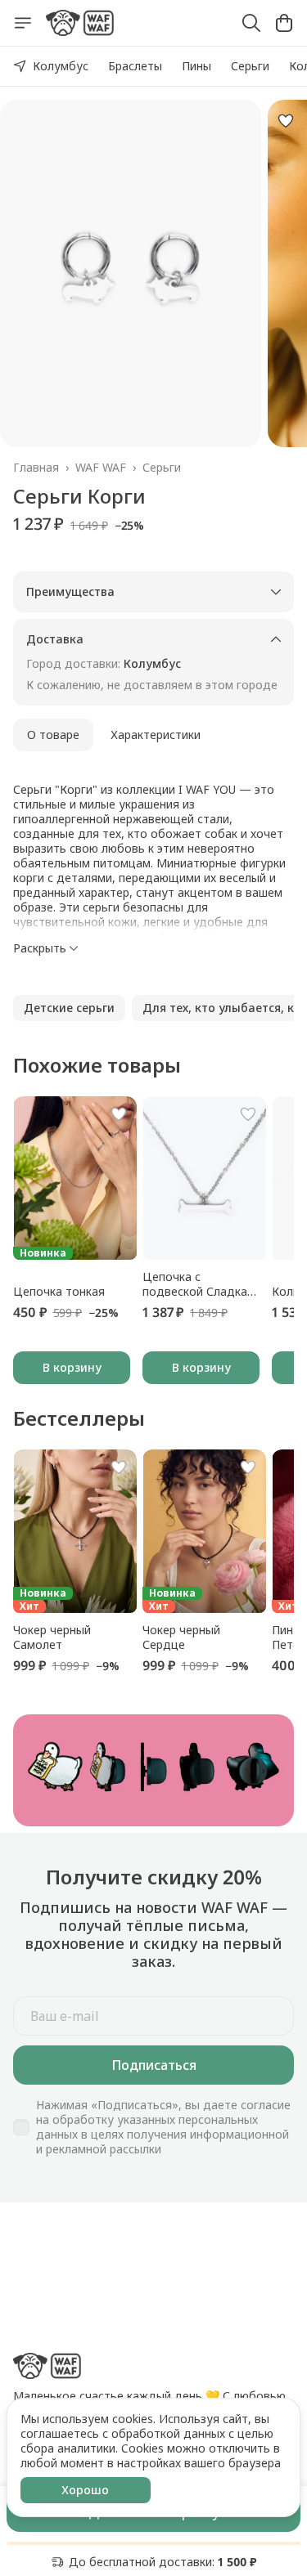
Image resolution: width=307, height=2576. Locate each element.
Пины (196, 66)
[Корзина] (284, 23)
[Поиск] (251, 23)
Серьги (250, 66)
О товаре (53, 735)
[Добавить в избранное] (286, 121)
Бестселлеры (79, 1418)
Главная (36, 468)
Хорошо (85, 2490)
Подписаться (154, 2065)
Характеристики (156, 735)
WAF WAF (101, 468)
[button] (69, 1008)
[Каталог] (23, 23)
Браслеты (135, 66)
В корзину (72, 1367)
